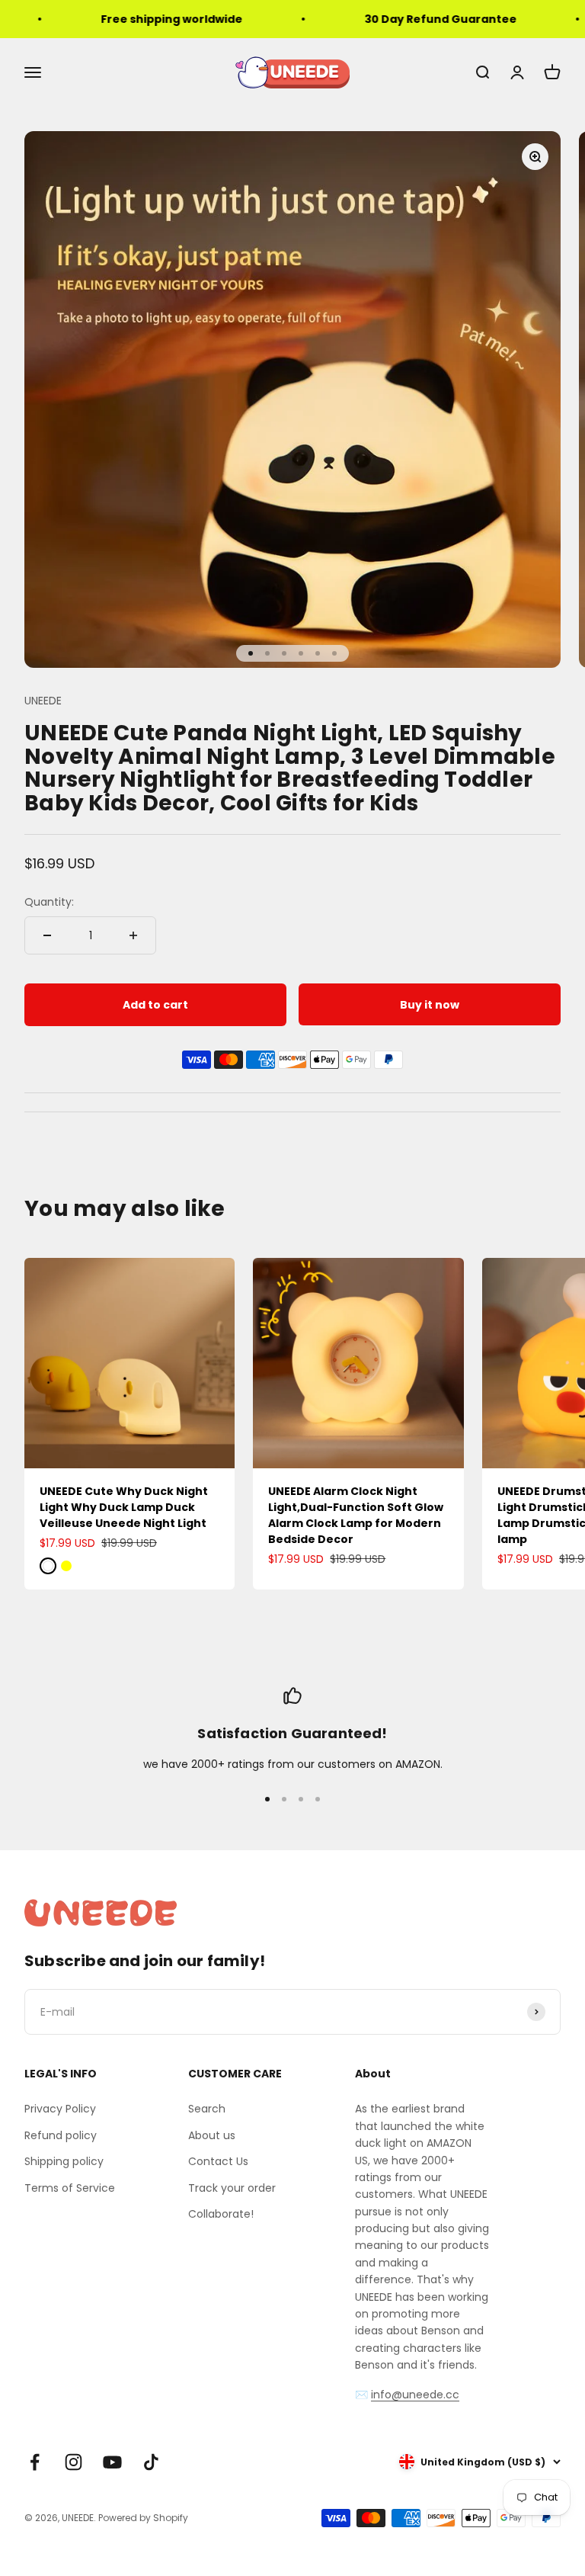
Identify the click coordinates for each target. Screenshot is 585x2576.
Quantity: (49, 902)
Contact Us (218, 2161)
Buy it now (430, 1005)
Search (207, 2109)
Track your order (232, 2188)
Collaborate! (221, 2214)
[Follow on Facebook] (35, 2462)
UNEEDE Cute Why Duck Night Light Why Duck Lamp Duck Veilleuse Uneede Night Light (124, 1507)
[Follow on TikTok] (151, 2462)
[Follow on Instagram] (74, 2462)
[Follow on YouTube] (112, 2462)
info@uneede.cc (415, 2395)
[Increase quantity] (133, 935)
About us (212, 2135)
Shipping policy (64, 2161)
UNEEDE (43, 701)
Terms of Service (70, 2188)
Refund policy (61, 2135)
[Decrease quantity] (47, 935)
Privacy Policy (60, 2109)
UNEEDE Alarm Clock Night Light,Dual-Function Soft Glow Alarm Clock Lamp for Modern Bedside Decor (356, 1515)
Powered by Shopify (143, 2518)
